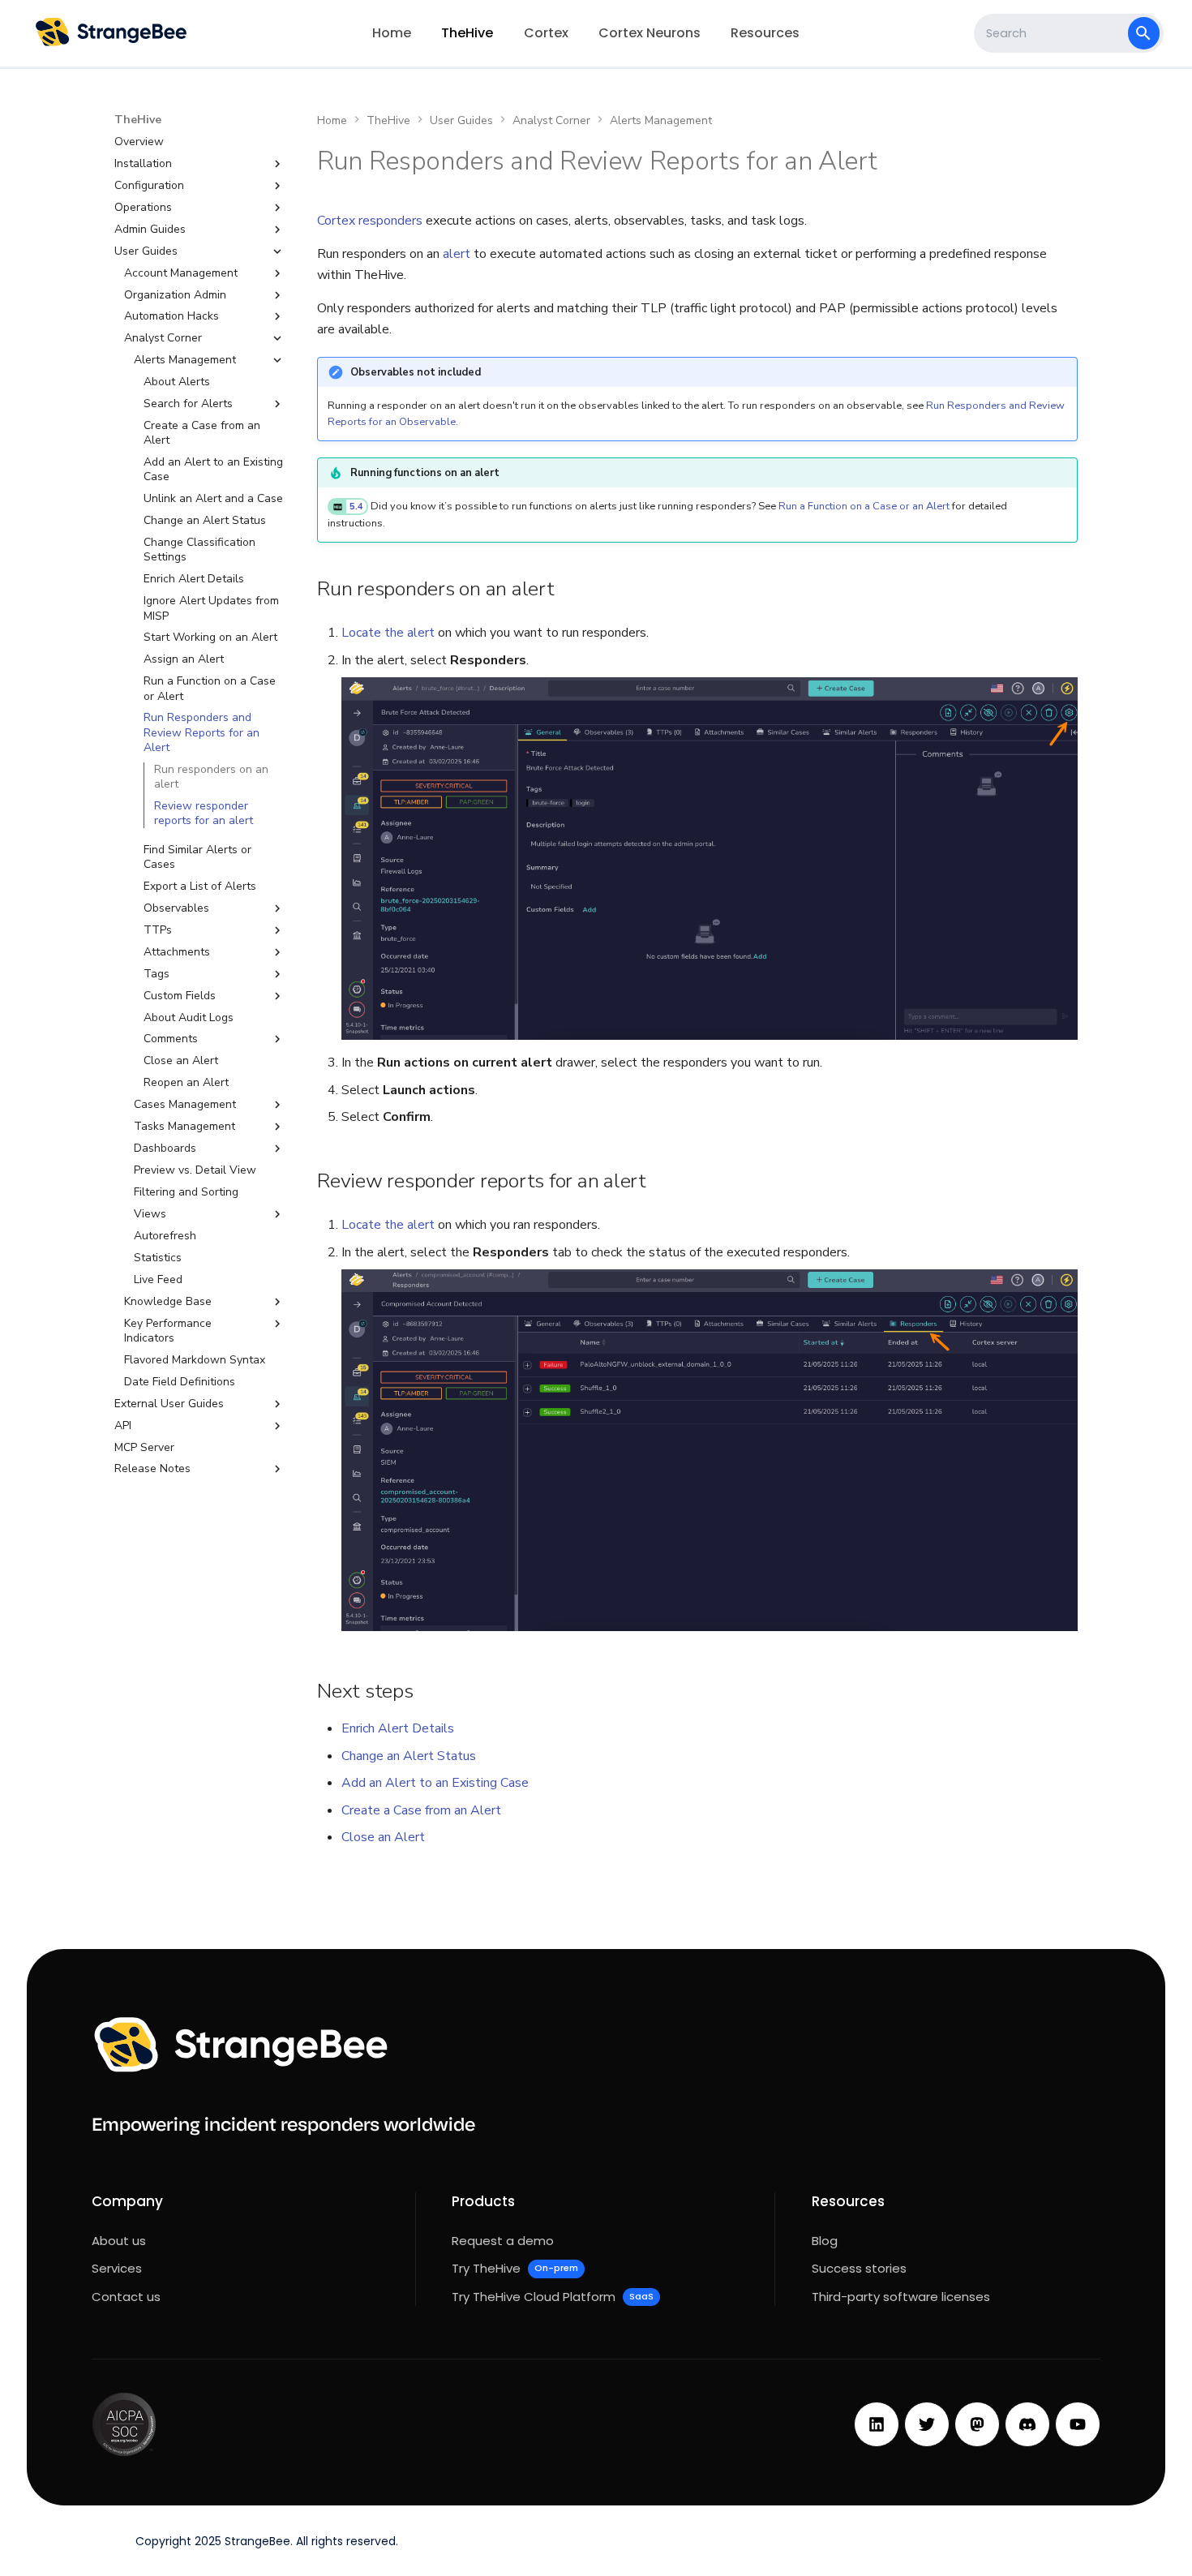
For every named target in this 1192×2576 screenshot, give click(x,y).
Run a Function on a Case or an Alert (864, 506)
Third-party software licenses (901, 2297)
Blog (825, 2241)
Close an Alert (383, 1837)
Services (117, 2268)
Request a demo (503, 2241)
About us (119, 2241)
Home (392, 33)
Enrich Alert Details (398, 1728)
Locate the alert (388, 633)
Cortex (546, 33)
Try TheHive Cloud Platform (552, 2297)
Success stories (859, 2268)
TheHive (467, 33)
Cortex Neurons (650, 33)
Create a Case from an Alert (421, 1810)
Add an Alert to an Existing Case (435, 1783)
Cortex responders (370, 221)
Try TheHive (515, 2268)
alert (457, 254)
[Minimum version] (338, 507)
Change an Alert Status (409, 1756)
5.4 (356, 507)
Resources (765, 33)
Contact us (126, 2297)
